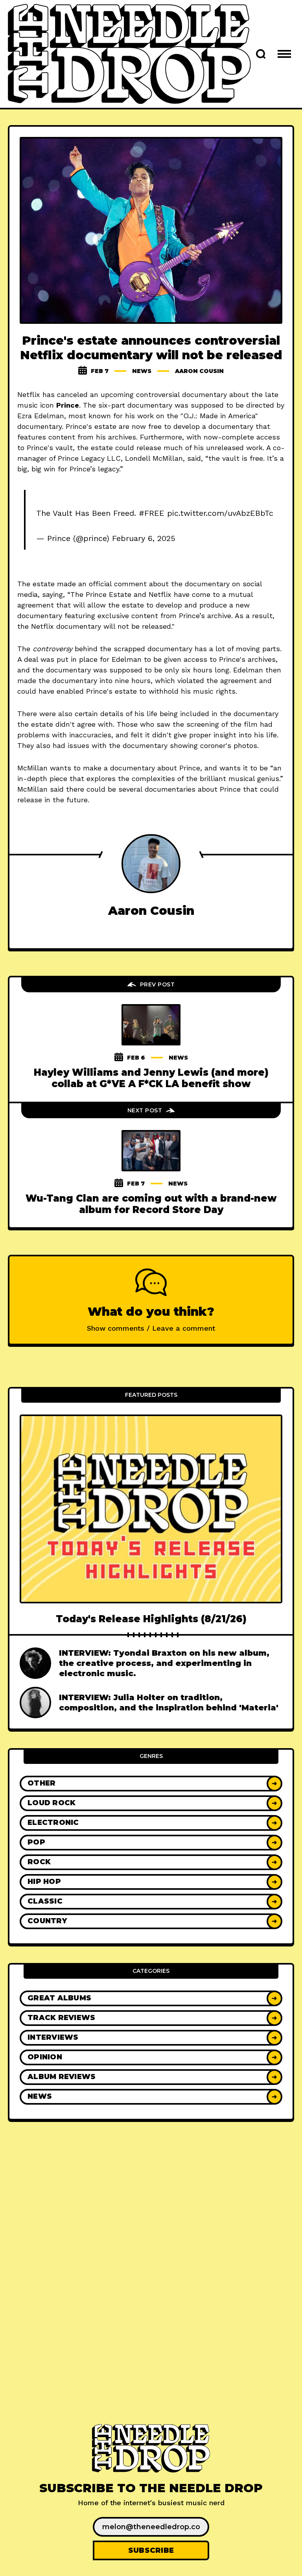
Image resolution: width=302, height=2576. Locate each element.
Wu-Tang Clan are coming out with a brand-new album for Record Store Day (151, 1204)
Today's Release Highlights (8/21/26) (151, 1619)
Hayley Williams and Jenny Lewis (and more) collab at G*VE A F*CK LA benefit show (151, 1078)
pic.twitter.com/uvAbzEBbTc (220, 513)
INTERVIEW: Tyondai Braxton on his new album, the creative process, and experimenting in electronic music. (164, 1663)
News (142, 371)
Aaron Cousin (199, 371)
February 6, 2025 (144, 538)
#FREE (152, 513)
